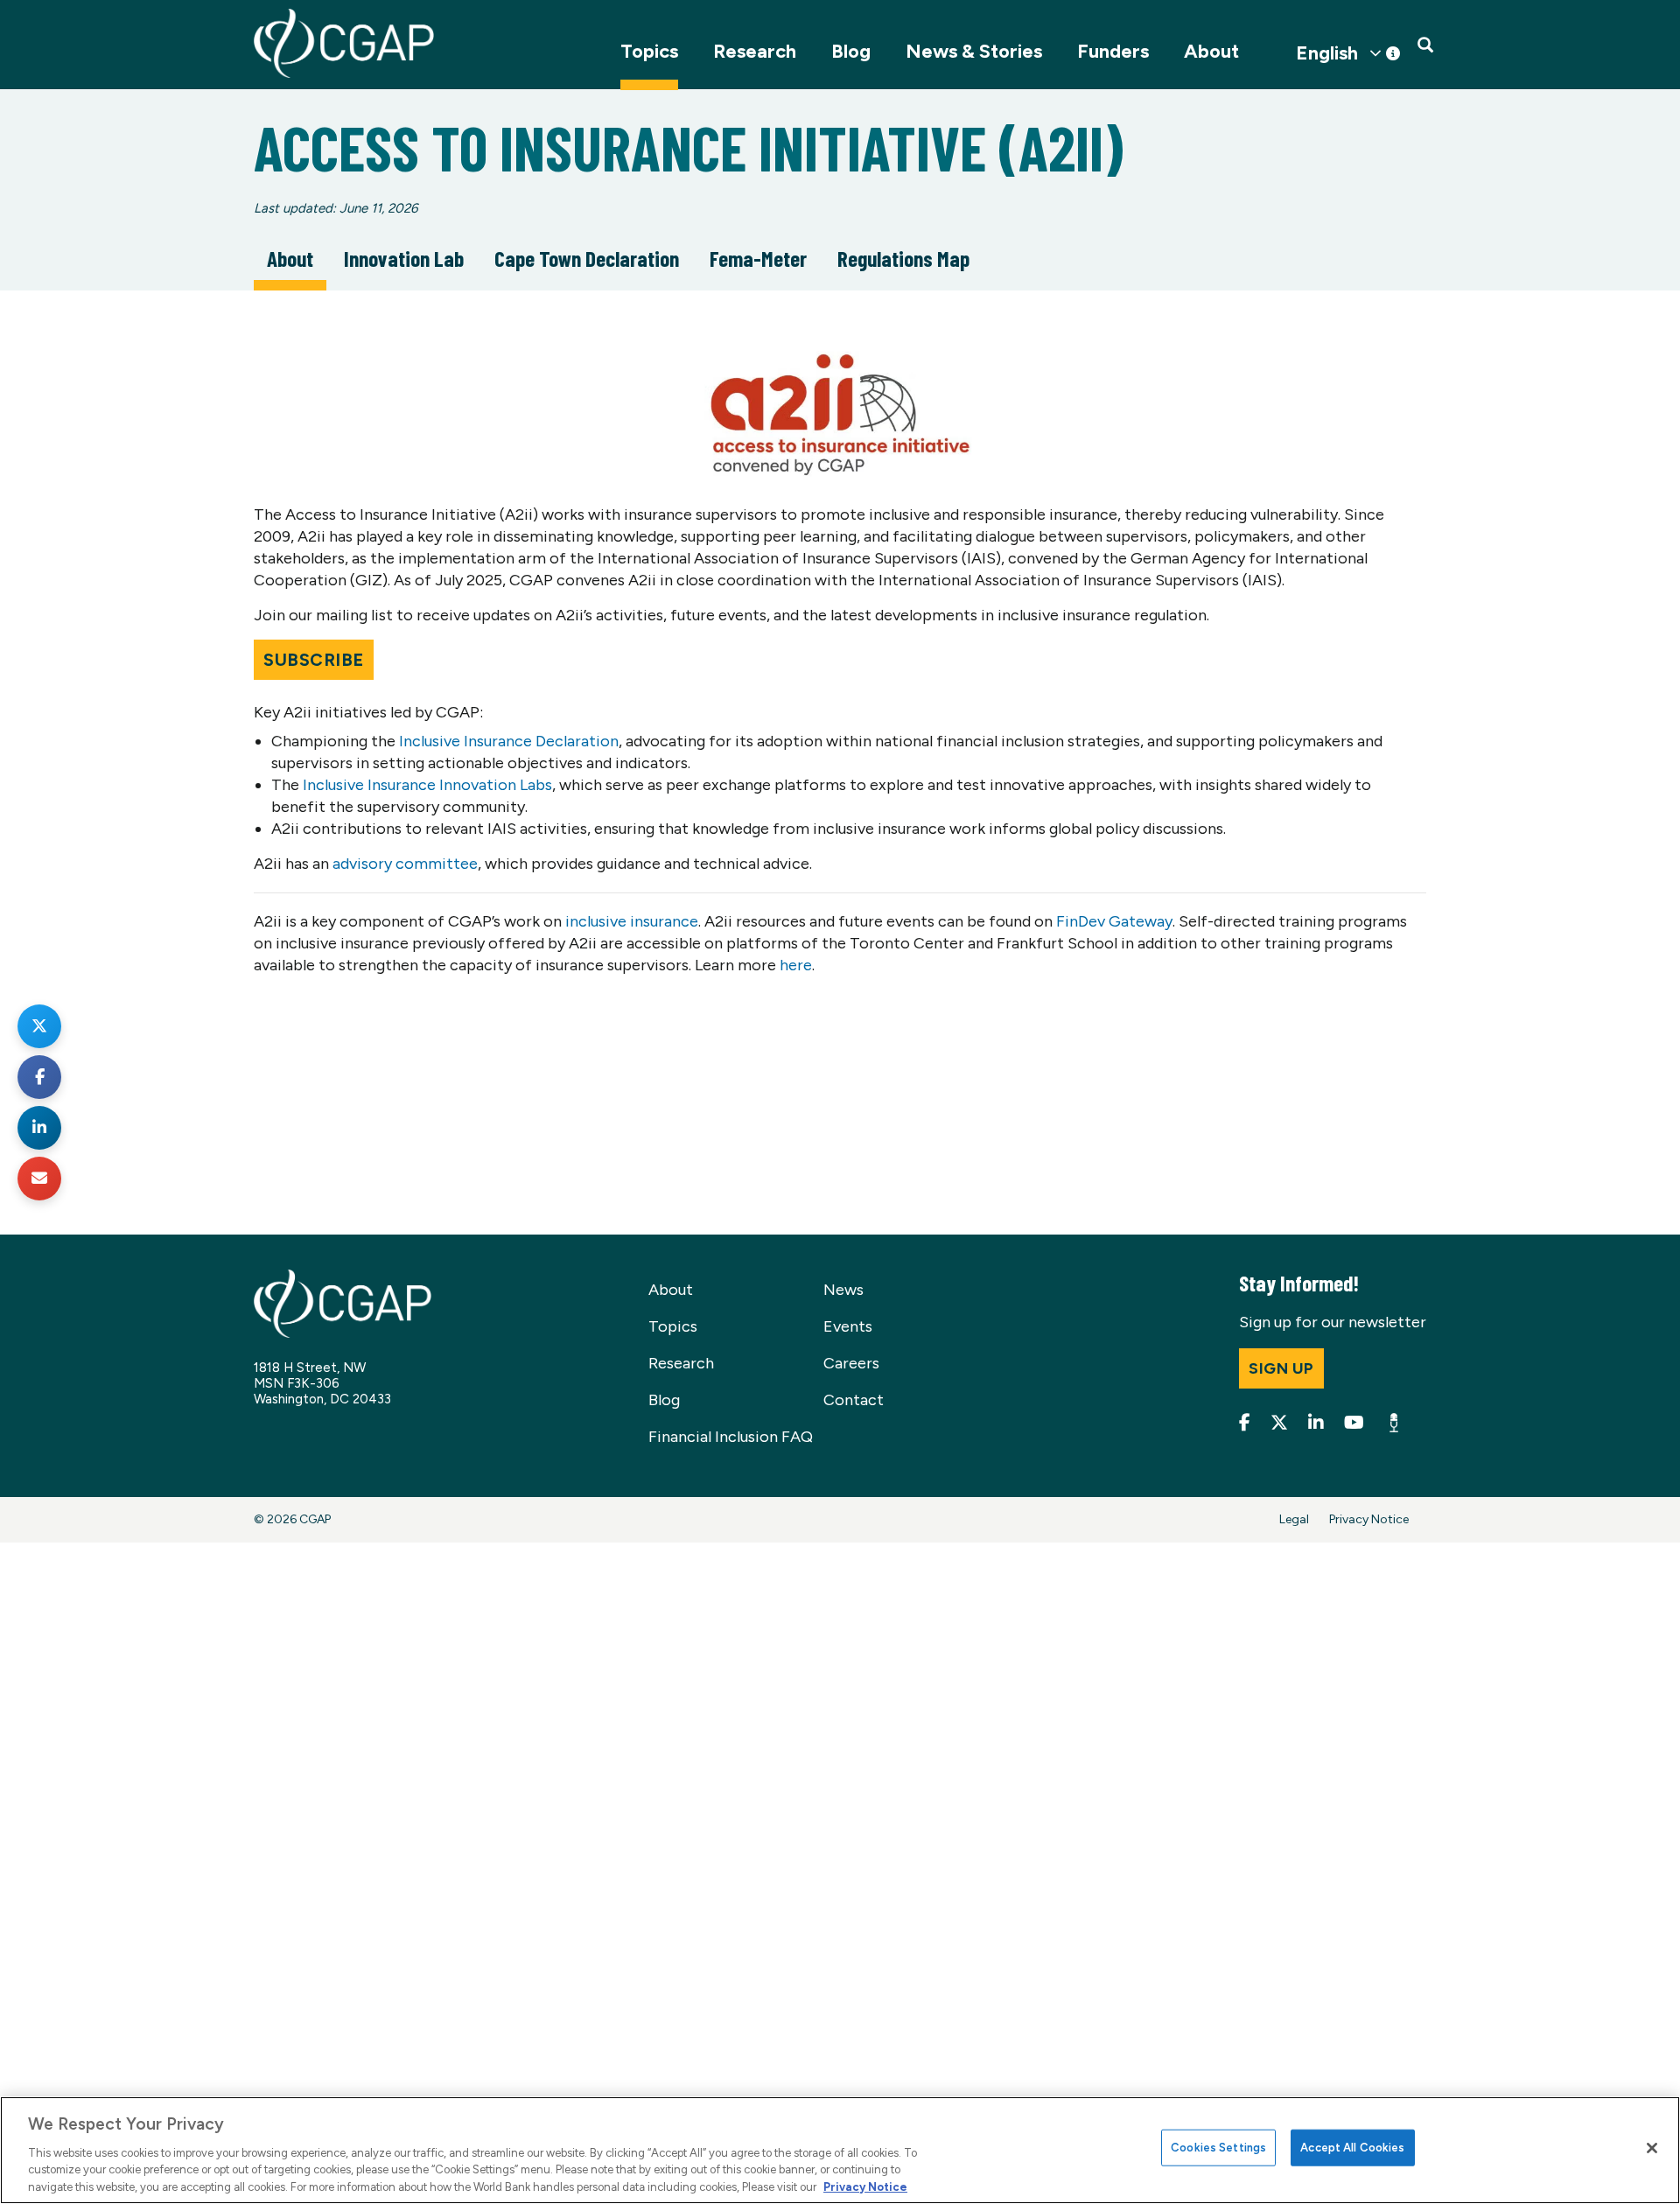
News (843, 1290)
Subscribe (314, 660)
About (1211, 51)
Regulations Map (903, 258)
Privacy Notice (1369, 1519)
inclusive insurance (632, 921)
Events (848, 1326)
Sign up (1281, 1368)
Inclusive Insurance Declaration (509, 741)
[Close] (1652, 2148)
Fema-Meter (758, 258)
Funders (1113, 51)
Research (755, 51)
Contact (854, 1400)
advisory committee (405, 864)
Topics (649, 51)
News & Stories (974, 51)
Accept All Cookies (1352, 2148)
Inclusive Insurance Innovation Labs (427, 785)
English (1327, 53)
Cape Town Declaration (587, 258)
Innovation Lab (404, 258)
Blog (851, 51)
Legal (1294, 1519)
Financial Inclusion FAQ (731, 1437)
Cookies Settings (1218, 2148)
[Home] (344, 43)
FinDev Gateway (1114, 921)
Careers (851, 1363)
